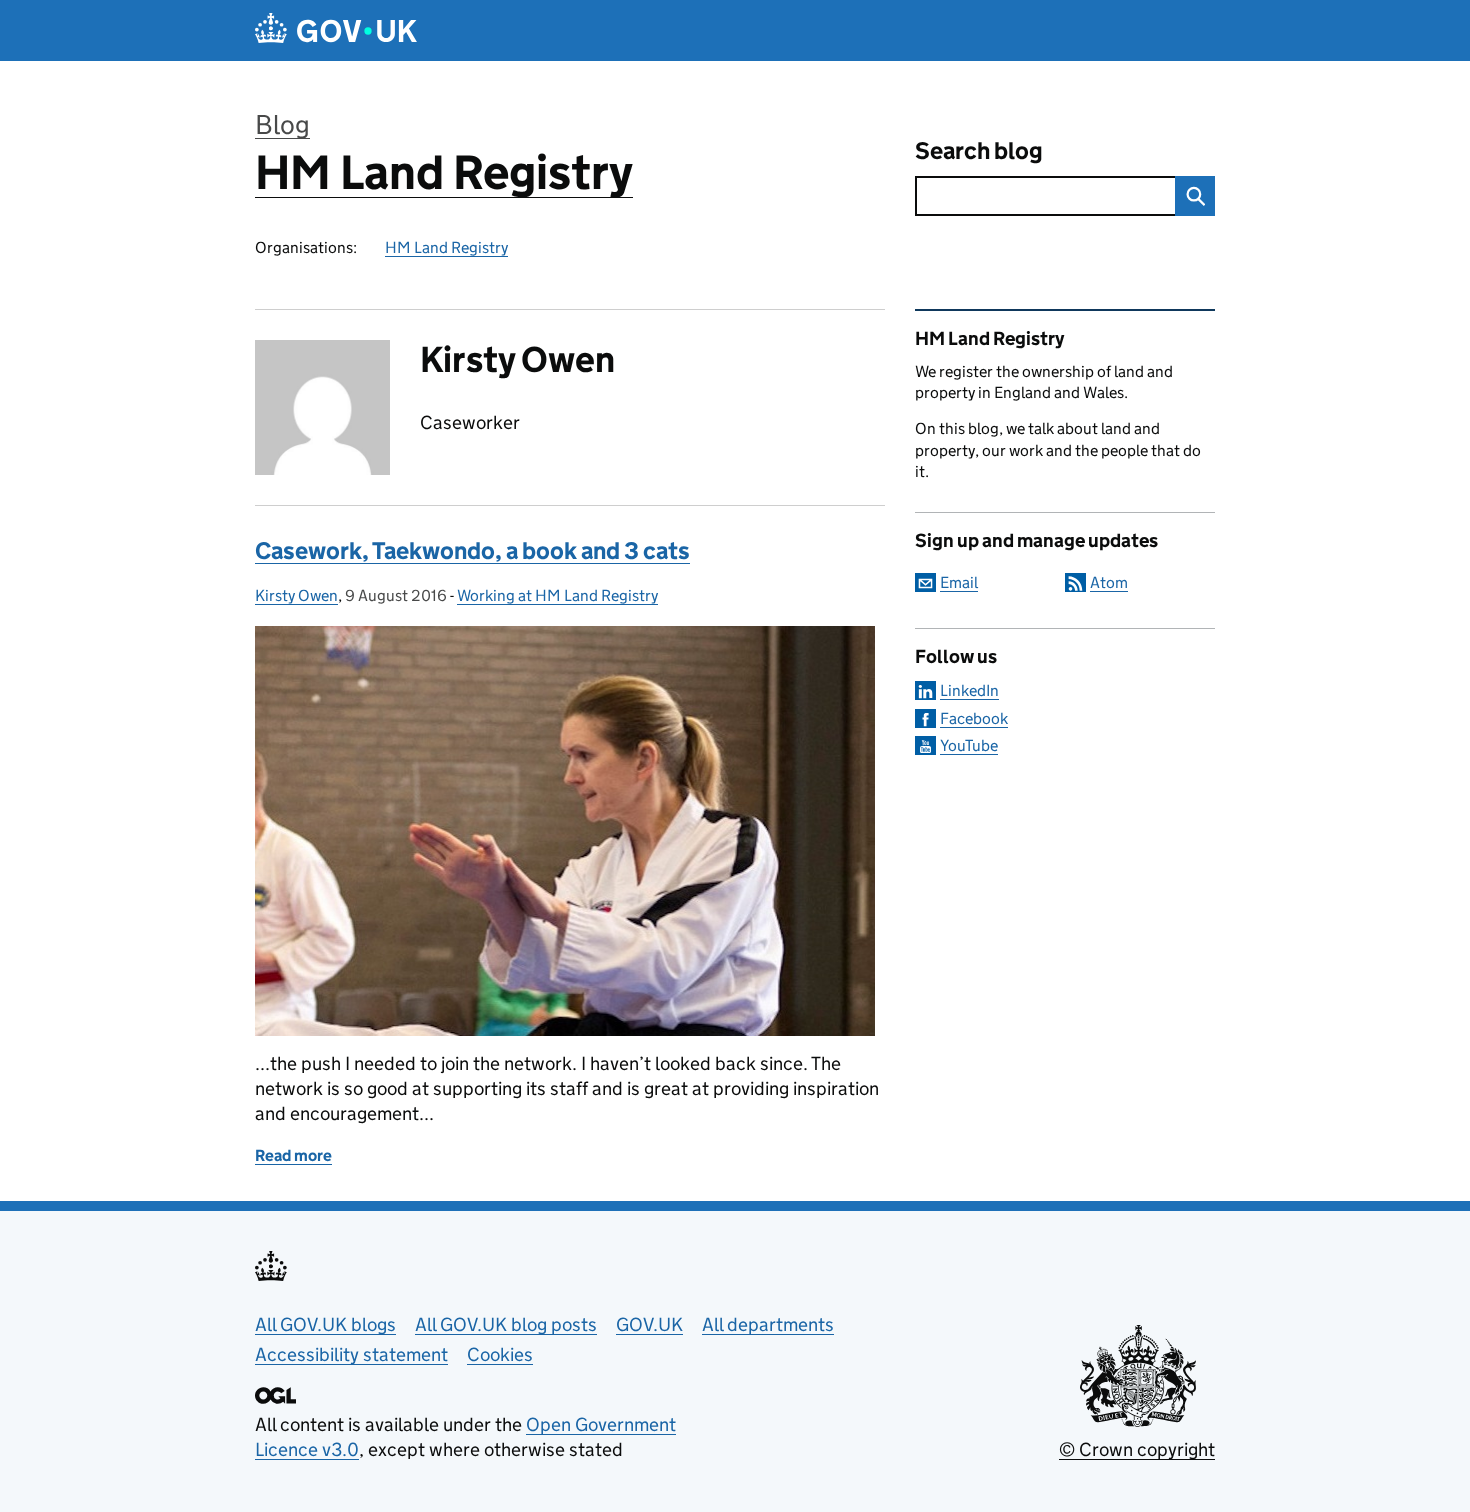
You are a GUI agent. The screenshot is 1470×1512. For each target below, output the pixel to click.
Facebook (974, 718)
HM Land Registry (444, 172)
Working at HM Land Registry (557, 595)
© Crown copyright (1137, 1449)
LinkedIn (969, 690)
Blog (282, 124)
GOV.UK (649, 1324)
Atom (1109, 582)
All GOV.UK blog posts (506, 1324)
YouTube (969, 745)
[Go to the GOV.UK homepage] (336, 30)
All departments (768, 1324)
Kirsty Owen (296, 595)
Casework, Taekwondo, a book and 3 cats (472, 550)
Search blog (979, 150)
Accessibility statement (351, 1354)
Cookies (500, 1354)
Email (959, 582)
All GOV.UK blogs (325, 1324)
